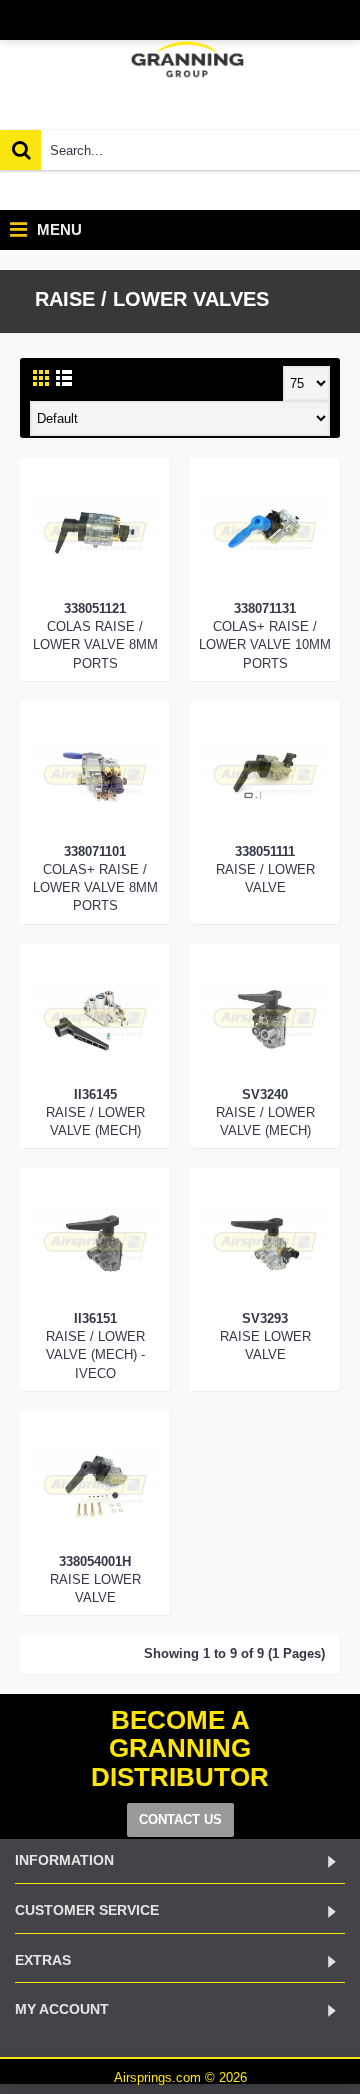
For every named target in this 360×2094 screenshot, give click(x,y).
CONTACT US (180, 1819)
